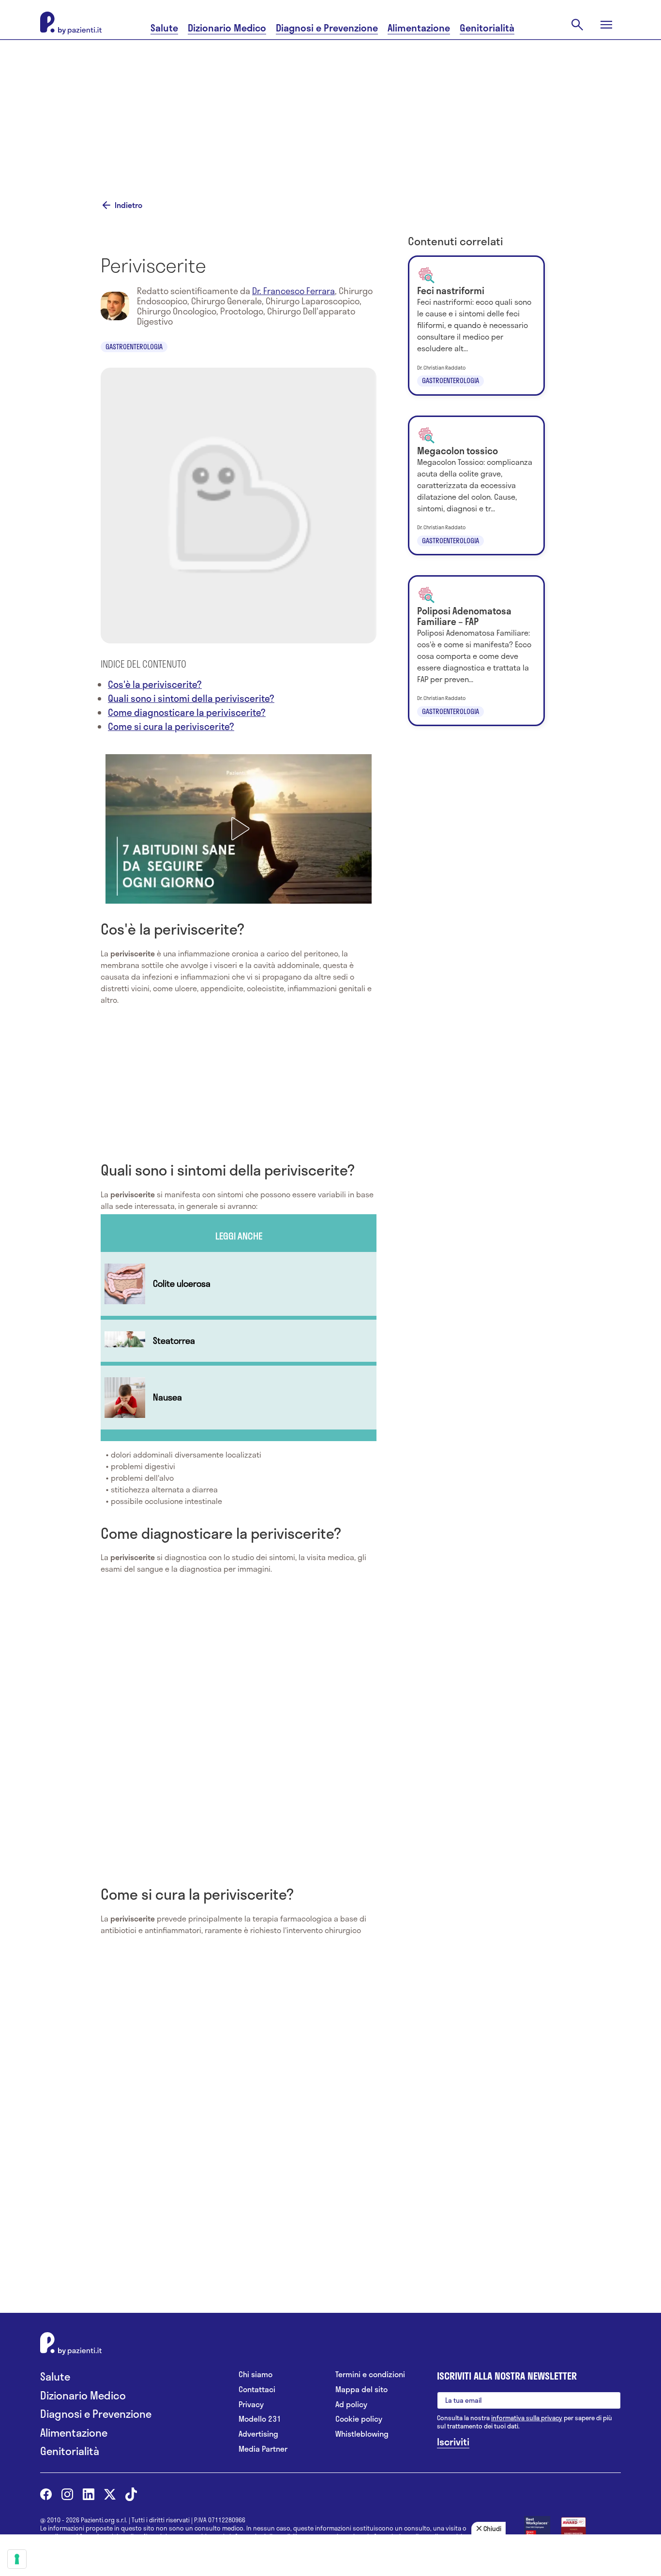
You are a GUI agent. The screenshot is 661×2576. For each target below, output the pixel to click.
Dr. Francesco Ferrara (293, 291)
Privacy (251, 2405)
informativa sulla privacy (527, 2418)
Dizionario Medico (227, 28)
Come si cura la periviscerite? (171, 726)
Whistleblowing (362, 2434)
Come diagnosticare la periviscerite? (187, 712)
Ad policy (351, 2405)
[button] (239, 829)
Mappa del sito (361, 2390)
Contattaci (257, 2390)
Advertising (258, 2434)
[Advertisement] (330, 107)
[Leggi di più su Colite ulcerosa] (239, 1284)
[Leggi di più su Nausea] (239, 1398)
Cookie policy (359, 2419)
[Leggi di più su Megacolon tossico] (476, 486)
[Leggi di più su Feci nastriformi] (476, 326)
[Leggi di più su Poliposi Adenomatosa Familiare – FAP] (476, 651)
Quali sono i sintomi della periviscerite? (191, 698)
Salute (164, 28)
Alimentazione (419, 28)
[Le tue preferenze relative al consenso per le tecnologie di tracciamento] (17, 2559)
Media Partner (263, 2449)
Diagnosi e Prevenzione (327, 28)
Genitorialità (487, 28)
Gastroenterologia (134, 347)
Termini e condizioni (370, 2375)
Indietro (128, 205)
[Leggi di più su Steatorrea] (239, 1341)
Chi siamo (255, 2375)
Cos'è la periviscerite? (155, 684)
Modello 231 (260, 2419)
